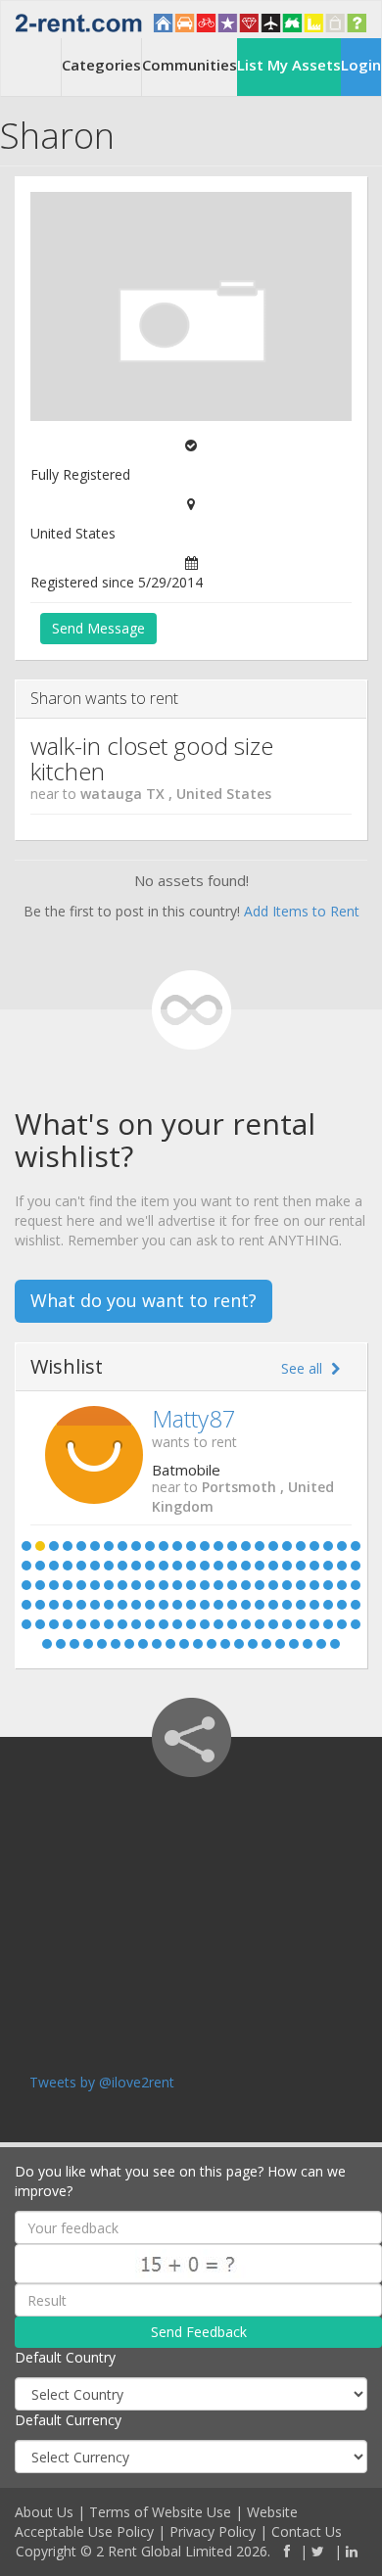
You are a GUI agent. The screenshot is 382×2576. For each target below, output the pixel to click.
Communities (190, 65)
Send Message (98, 628)
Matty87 (194, 1418)
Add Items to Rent (302, 911)
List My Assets (289, 65)
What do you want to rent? (143, 1300)
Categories (101, 65)
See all (304, 1368)
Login (361, 65)
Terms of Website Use (160, 2512)
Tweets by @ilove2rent (102, 2082)
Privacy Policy (213, 2531)
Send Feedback (199, 2332)
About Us (44, 2512)
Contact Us (307, 2531)
